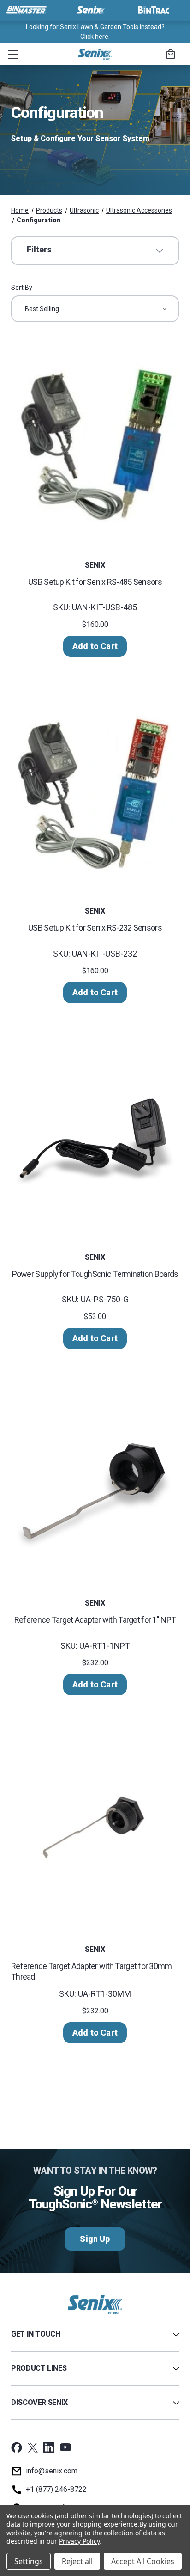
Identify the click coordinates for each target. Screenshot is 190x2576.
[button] (11, 54)
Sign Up (95, 2239)
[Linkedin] (49, 2447)
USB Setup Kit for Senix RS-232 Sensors (95, 928)
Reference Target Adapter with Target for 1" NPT (95, 1620)
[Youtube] (65, 2447)
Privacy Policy (79, 2541)
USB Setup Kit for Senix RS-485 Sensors (95, 582)
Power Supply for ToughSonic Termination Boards (95, 1274)
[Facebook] (17, 2447)
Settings (29, 2561)
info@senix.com (52, 2471)
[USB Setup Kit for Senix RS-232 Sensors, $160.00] (95, 790)
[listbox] (95, 309)
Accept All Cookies (143, 2561)
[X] (33, 2447)
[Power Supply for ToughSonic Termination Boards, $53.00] (95, 1136)
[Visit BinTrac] (154, 10)
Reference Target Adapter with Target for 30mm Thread (92, 1971)
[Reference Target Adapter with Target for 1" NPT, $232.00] (95, 1482)
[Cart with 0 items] (169, 55)
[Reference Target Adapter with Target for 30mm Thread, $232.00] (95, 1828)
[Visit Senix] (90, 10)
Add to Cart (95, 646)
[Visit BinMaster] (26, 10)
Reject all (77, 2561)
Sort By (22, 288)
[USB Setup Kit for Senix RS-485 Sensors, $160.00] (95, 444)
